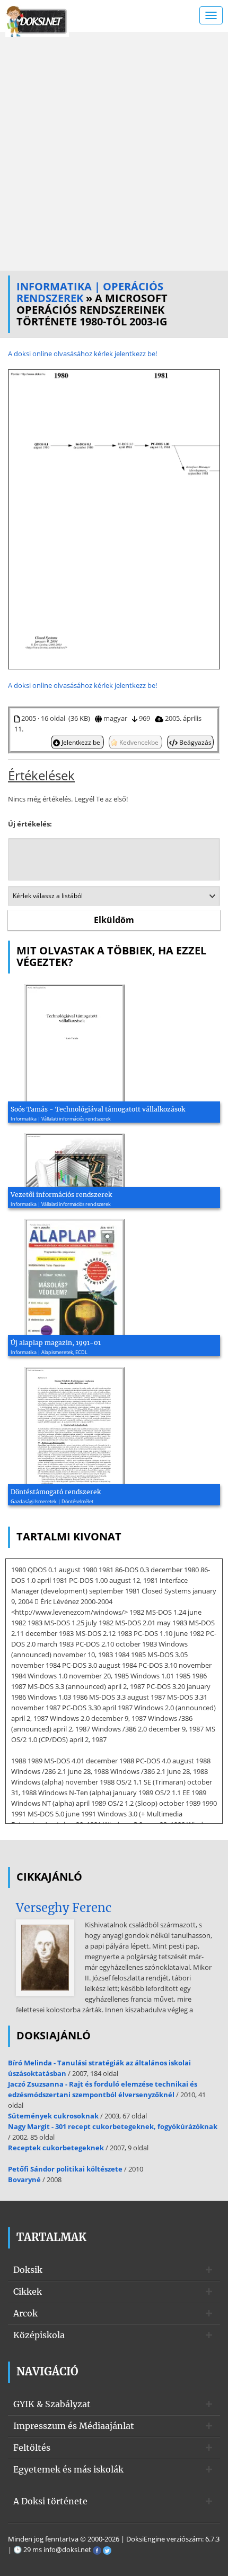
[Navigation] (211, 15)
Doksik (28, 2270)
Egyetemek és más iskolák (68, 2469)
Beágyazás (195, 742)
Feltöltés (32, 2448)
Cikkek (28, 2291)
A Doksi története (50, 2501)
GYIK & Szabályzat (52, 2404)
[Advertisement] (114, 151)
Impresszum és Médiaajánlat (74, 2426)
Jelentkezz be (81, 742)
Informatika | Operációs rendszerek (90, 292)
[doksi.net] (37, 20)
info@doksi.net (67, 2549)
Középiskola (39, 2335)
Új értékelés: (30, 824)
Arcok (25, 2313)
